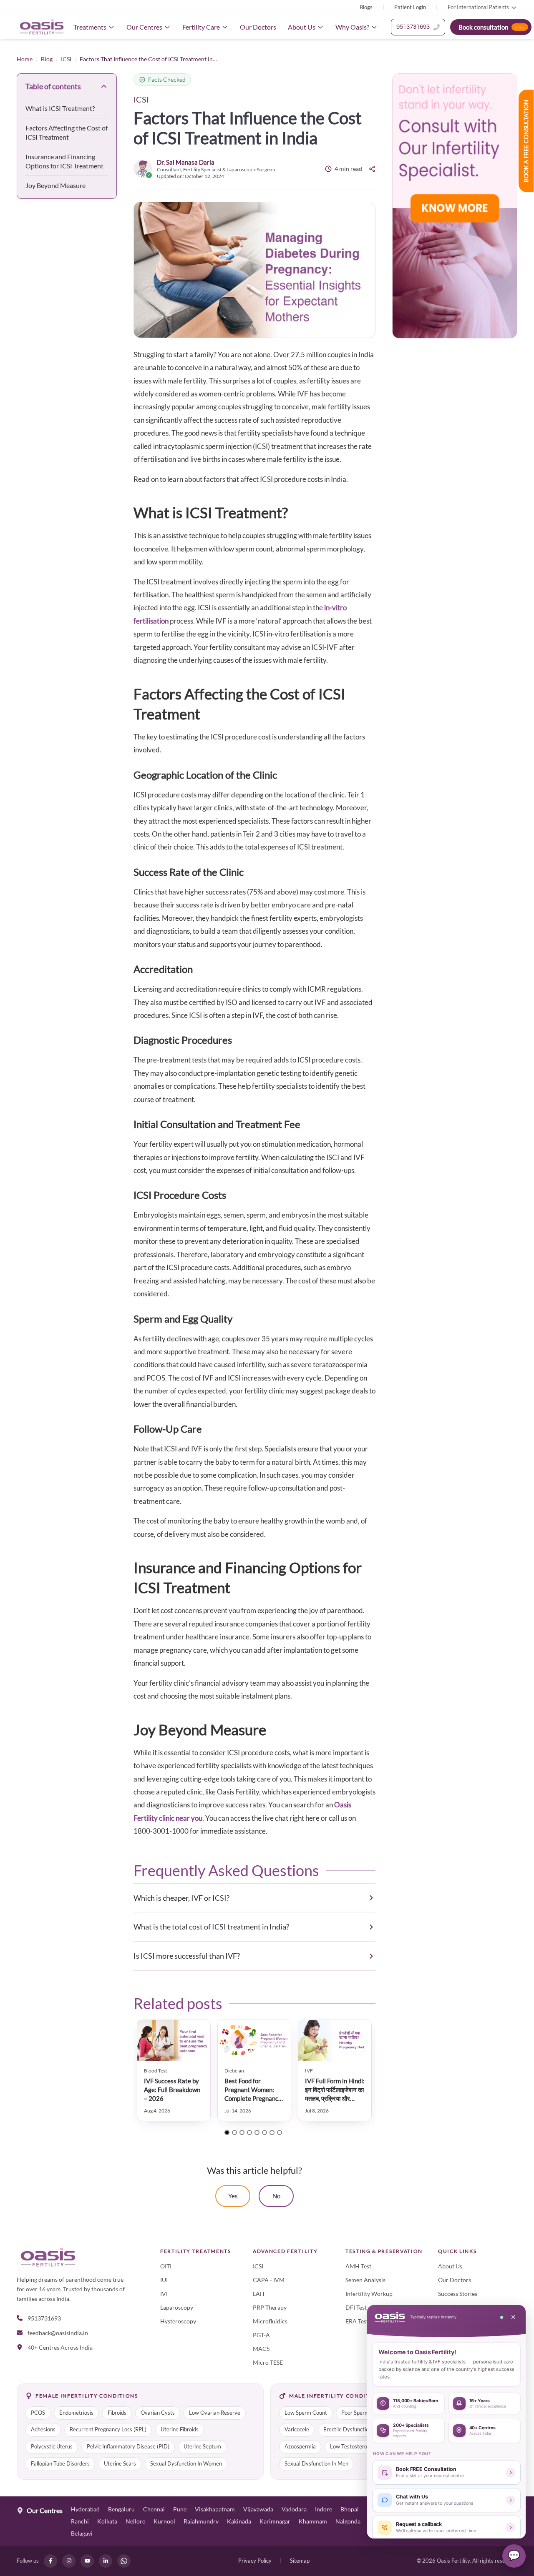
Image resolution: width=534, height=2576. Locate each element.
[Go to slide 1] (227, 2132)
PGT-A (261, 2335)
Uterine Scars (120, 2464)
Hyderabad (85, 2509)
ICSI (66, 59)
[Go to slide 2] (234, 2132)
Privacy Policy (255, 2561)
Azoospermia (300, 2447)
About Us (302, 27)
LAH (259, 2294)
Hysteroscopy (178, 2321)
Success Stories (458, 2294)
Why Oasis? (352, 27)
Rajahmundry (201, 2521)
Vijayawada (258, 2509)
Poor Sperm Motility (365, 2413)
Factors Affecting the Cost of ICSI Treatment (67, 132)
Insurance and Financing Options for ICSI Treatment (64, 161)
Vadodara (294, 2509)
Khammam (313, 2521)
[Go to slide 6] (264, 2132)
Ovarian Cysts (158, 2413)
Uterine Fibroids (180, 2429)
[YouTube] (87, 2561)
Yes (233, 2196)
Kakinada (239, 2521)
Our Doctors (258, 27)
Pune (180, 2509)
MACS (261, 2349)
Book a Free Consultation (526, 141)
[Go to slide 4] (249, 2132)
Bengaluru (121, 2509)
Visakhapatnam (215, 2509)
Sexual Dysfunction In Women (186, 2464)
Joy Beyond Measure (55, 185)
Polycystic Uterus (52, 2447)
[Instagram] (69, 2561)
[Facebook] (50, 2561)
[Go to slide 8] (280, 2132)
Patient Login (410, 7)
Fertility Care (201, 27)
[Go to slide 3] (242, 2132)
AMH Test (358, 2266)
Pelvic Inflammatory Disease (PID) (128, 2447)
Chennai (154, 2509)
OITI (166, 2266)
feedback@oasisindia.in (58, 2333)
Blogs (366, 7)
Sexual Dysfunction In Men (316, 2464)
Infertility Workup (369, 2294)
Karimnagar (275, 2521)
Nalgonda (348, 2521)
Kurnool (164, 2521)
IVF (165, 2294)
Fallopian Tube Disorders (60, 2464)
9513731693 (413, 27)
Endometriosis (76, 2413)
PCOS (38, 2413)
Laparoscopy (177, 2307)
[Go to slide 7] (272, 2132)
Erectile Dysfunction (348, 2429)
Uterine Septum (202, 2447)
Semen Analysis (365, 2280)
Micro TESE (268, 2362)
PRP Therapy (270, 2307)
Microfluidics (270, 2321)
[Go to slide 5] (257, 2132)
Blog (47, 59)
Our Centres (144, 27)
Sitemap (300, 2561)
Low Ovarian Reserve (215, 2413)
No (276, 2196)
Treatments (90, 27)
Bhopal (350, 2509)
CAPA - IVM (269, 2280)
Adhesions (43, 2429)
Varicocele (297, 2429)
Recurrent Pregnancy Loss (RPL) (108, 2429)
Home (25, 59)
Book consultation (492, 27)
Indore (324, 2509)
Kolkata (107, 2521)
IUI (164, 2280)
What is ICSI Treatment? (60, 108)
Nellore (135, 2521)
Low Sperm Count (306, 2413)
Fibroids (117, 2413)
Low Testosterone (351, 2447)
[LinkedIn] (106, 2561)
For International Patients (478, 7)
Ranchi (80, 2521)
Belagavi (82, 2533)
